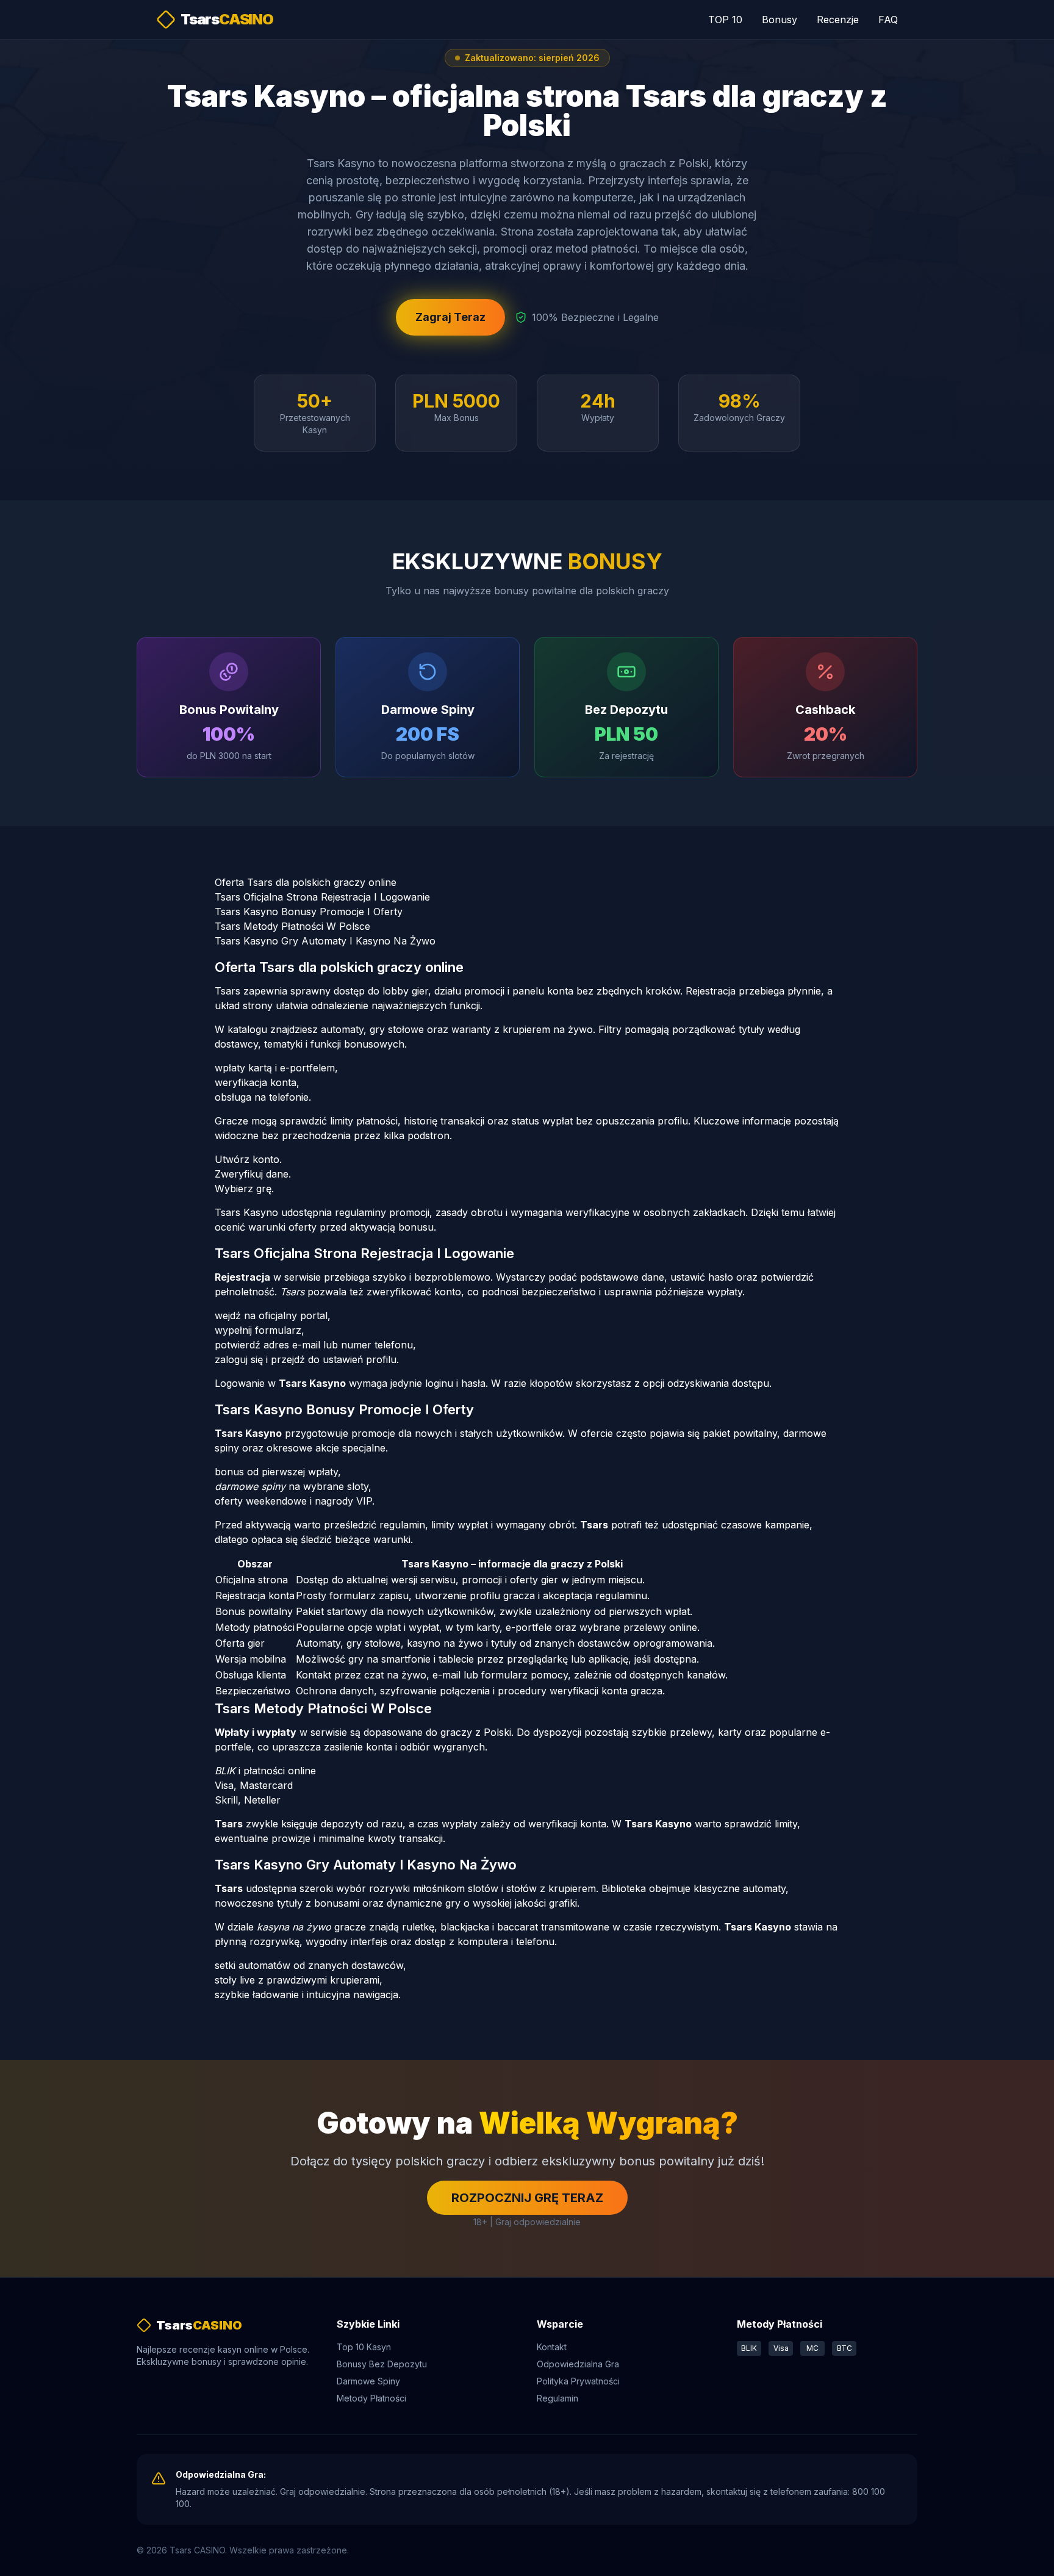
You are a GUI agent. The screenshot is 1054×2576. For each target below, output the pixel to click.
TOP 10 (725, 20)
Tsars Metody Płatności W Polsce (292, 926)
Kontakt (552, 2347)
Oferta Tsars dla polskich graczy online (306, 882)
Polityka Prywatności (578, 2381)
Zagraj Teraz (450, 317)
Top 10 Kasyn (364, 2347)
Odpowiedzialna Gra (578, 2364)
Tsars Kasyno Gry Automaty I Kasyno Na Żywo (325, 941)
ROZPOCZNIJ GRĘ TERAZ (527, 2198)
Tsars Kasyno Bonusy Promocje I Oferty (309, 912)
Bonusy (780, 20)
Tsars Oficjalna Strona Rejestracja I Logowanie (322, 897)
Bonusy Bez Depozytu (382, 2364)
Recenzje (838, 20)
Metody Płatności (371, 2398)
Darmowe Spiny (368, 2381)
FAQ (888, 20)
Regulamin (557, 2398)
